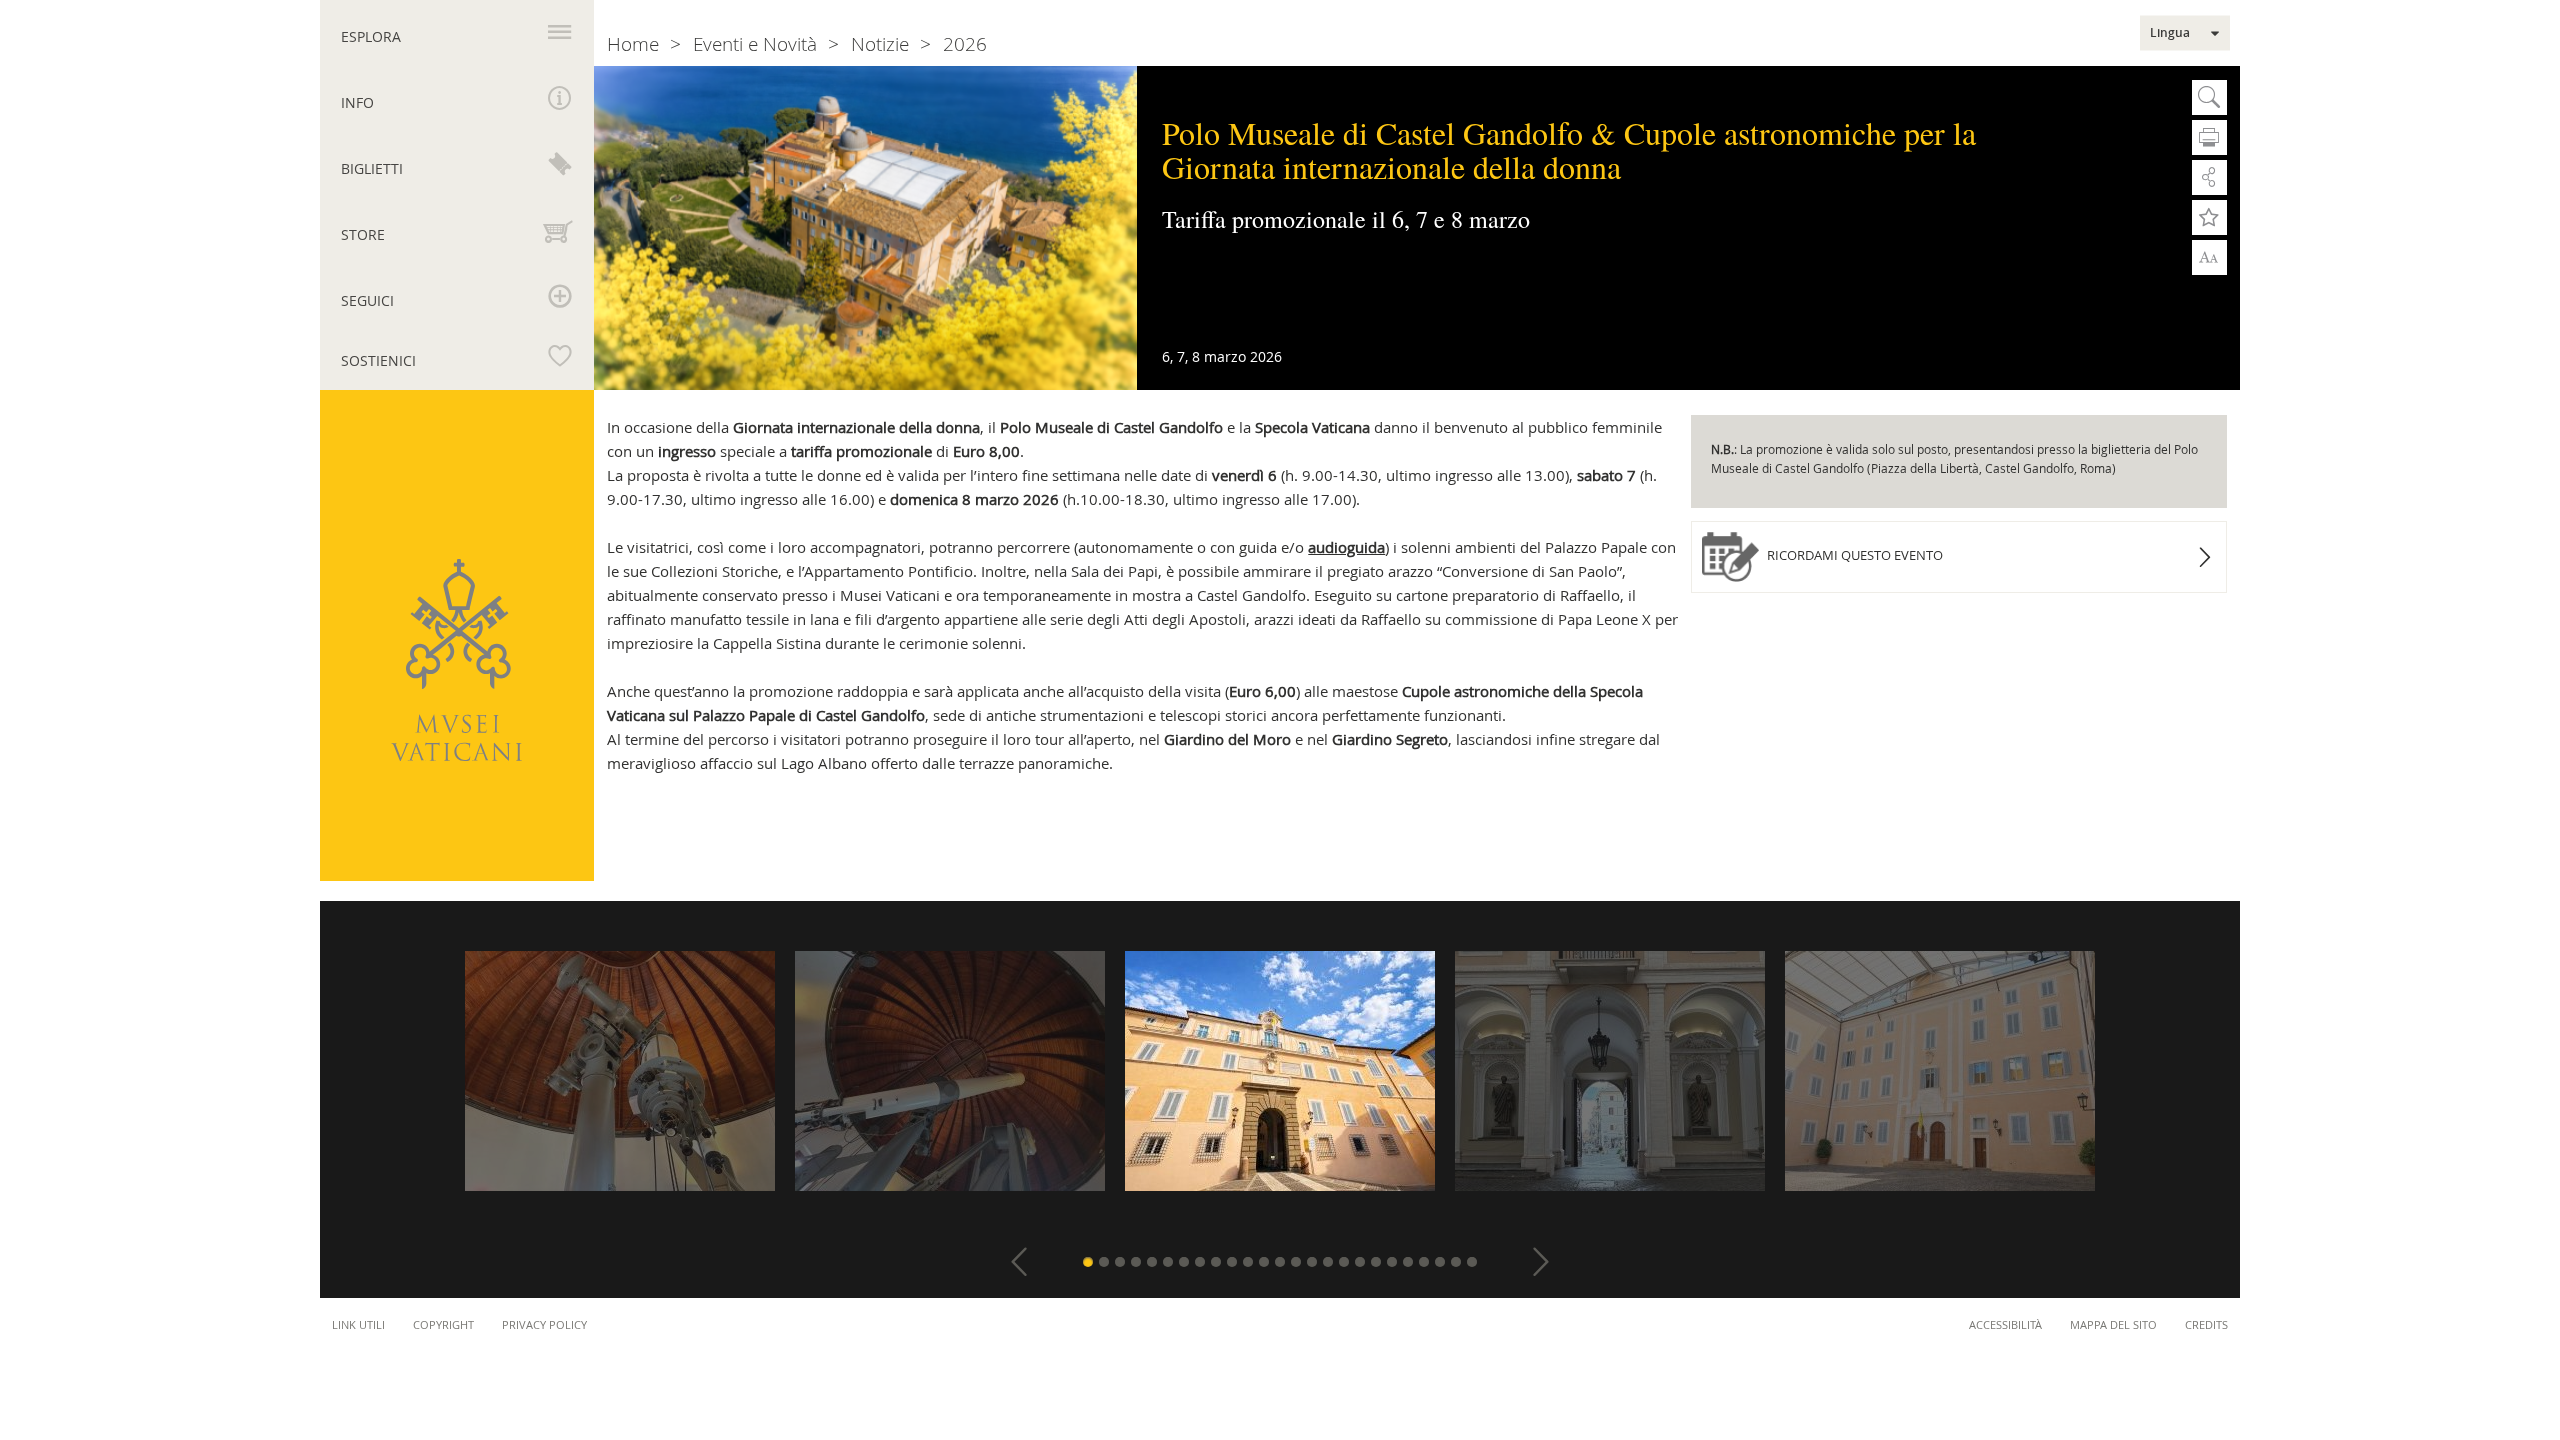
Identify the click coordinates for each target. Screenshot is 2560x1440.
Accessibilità (2005, 1324)
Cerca (2209, 97)
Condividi (2209, 177)
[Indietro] (1019, 1262)
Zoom (2209, 256)
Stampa (2209, 137)
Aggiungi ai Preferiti (2209, 217)
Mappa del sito (2113, 1324)
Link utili (358, 1324)
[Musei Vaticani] (456, 660)
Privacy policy (544, 1324)
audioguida (1346, 547)
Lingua (2170, 33)
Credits (2206, 1324)
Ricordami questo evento (1853, 555)
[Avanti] (1541, 1262)
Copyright (443, 1324)
